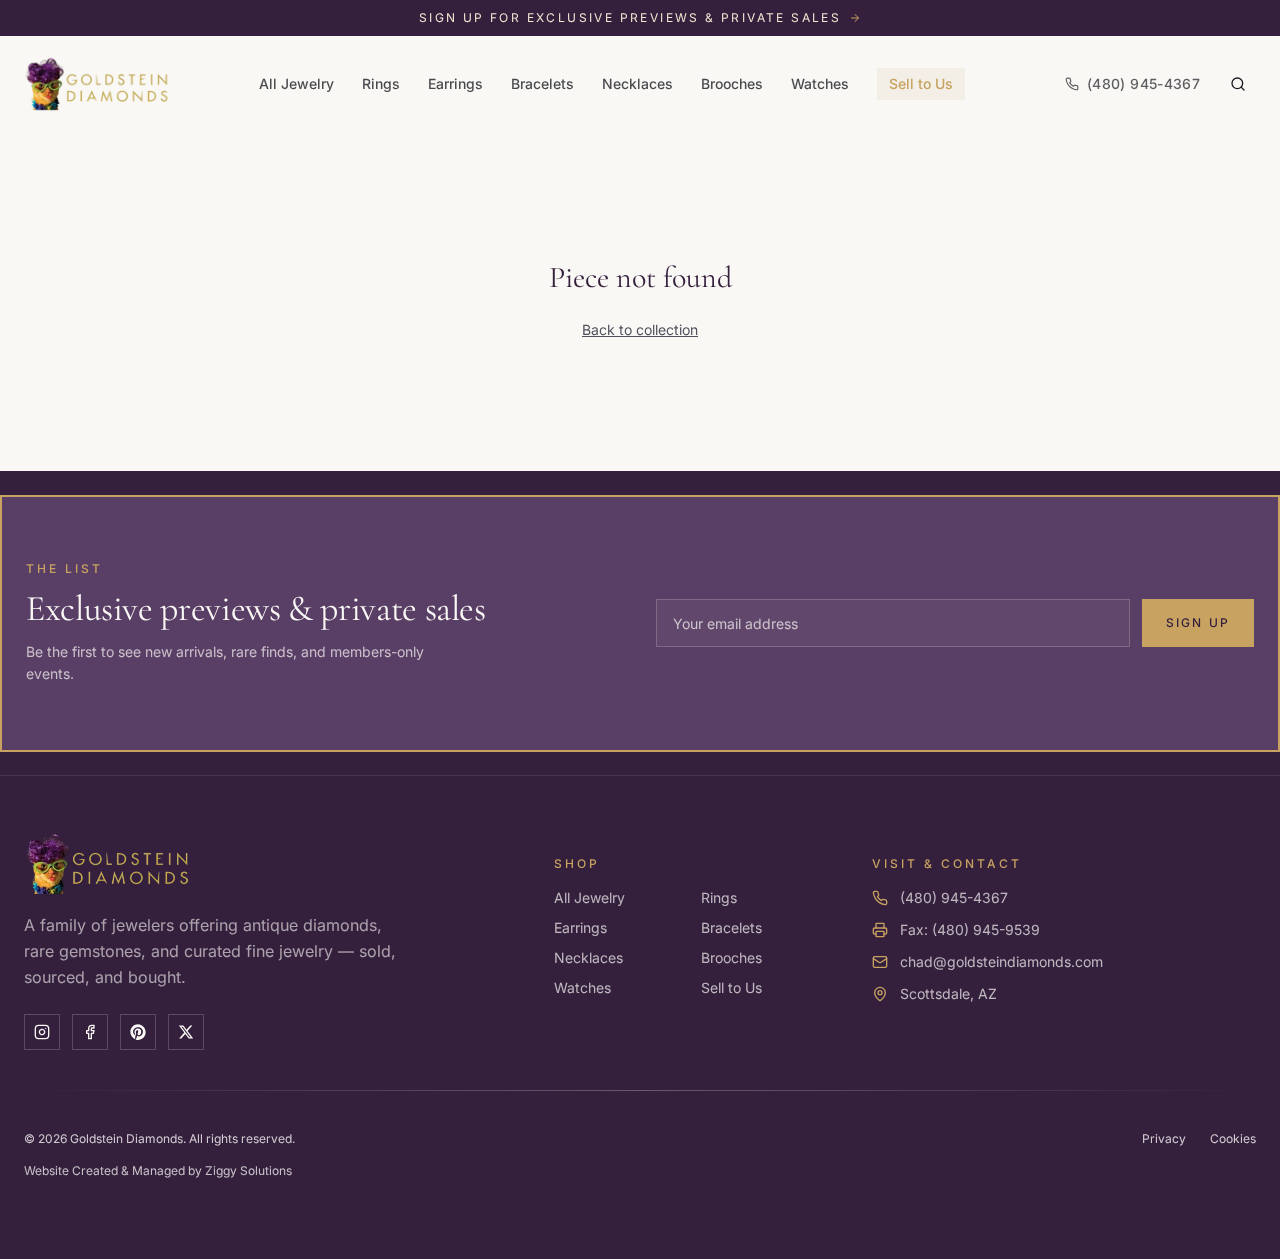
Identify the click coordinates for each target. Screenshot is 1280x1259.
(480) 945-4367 (954, 897)
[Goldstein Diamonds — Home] (97, 84)
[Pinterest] (138, 1032)
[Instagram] (42, 1032)
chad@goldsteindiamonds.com (1001, 961)
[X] (186, 1032)
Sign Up (1198, 622)
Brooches (732, 83)
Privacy (1164, 1138)
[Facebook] (90, 1032)
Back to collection (640, 329)
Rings (381, 83)
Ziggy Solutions (248, 1170)
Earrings (455, 83)
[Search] (1238, 84)
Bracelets (542, 83)
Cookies (1233, 1138)
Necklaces (637, 83)
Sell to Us (921, 83)
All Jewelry (296, 83)
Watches (820, 83)
